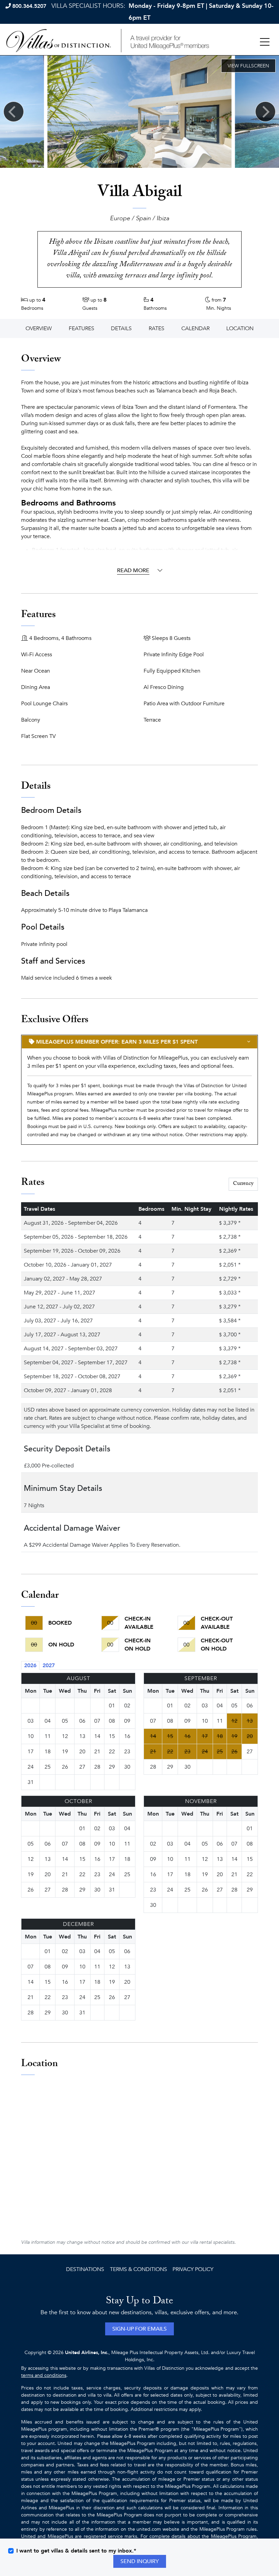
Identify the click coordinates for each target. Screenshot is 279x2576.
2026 (30, 1665)
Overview (39, 328)
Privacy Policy (193, 2269)
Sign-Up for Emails (139, 2329)
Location (240, 328)
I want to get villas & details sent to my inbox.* (76, 2551)
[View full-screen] (248, 66)
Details (121, 328)
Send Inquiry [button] (140, 2561)
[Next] (265, 112)
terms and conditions (44, 2375)
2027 (49, 1665)
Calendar (195, 328)
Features (81, 328)
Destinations (85, 2269)
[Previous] (14, 112)
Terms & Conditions (138, 2269)
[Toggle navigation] (265, 42)
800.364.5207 (29, 6)
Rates (157, 328)
